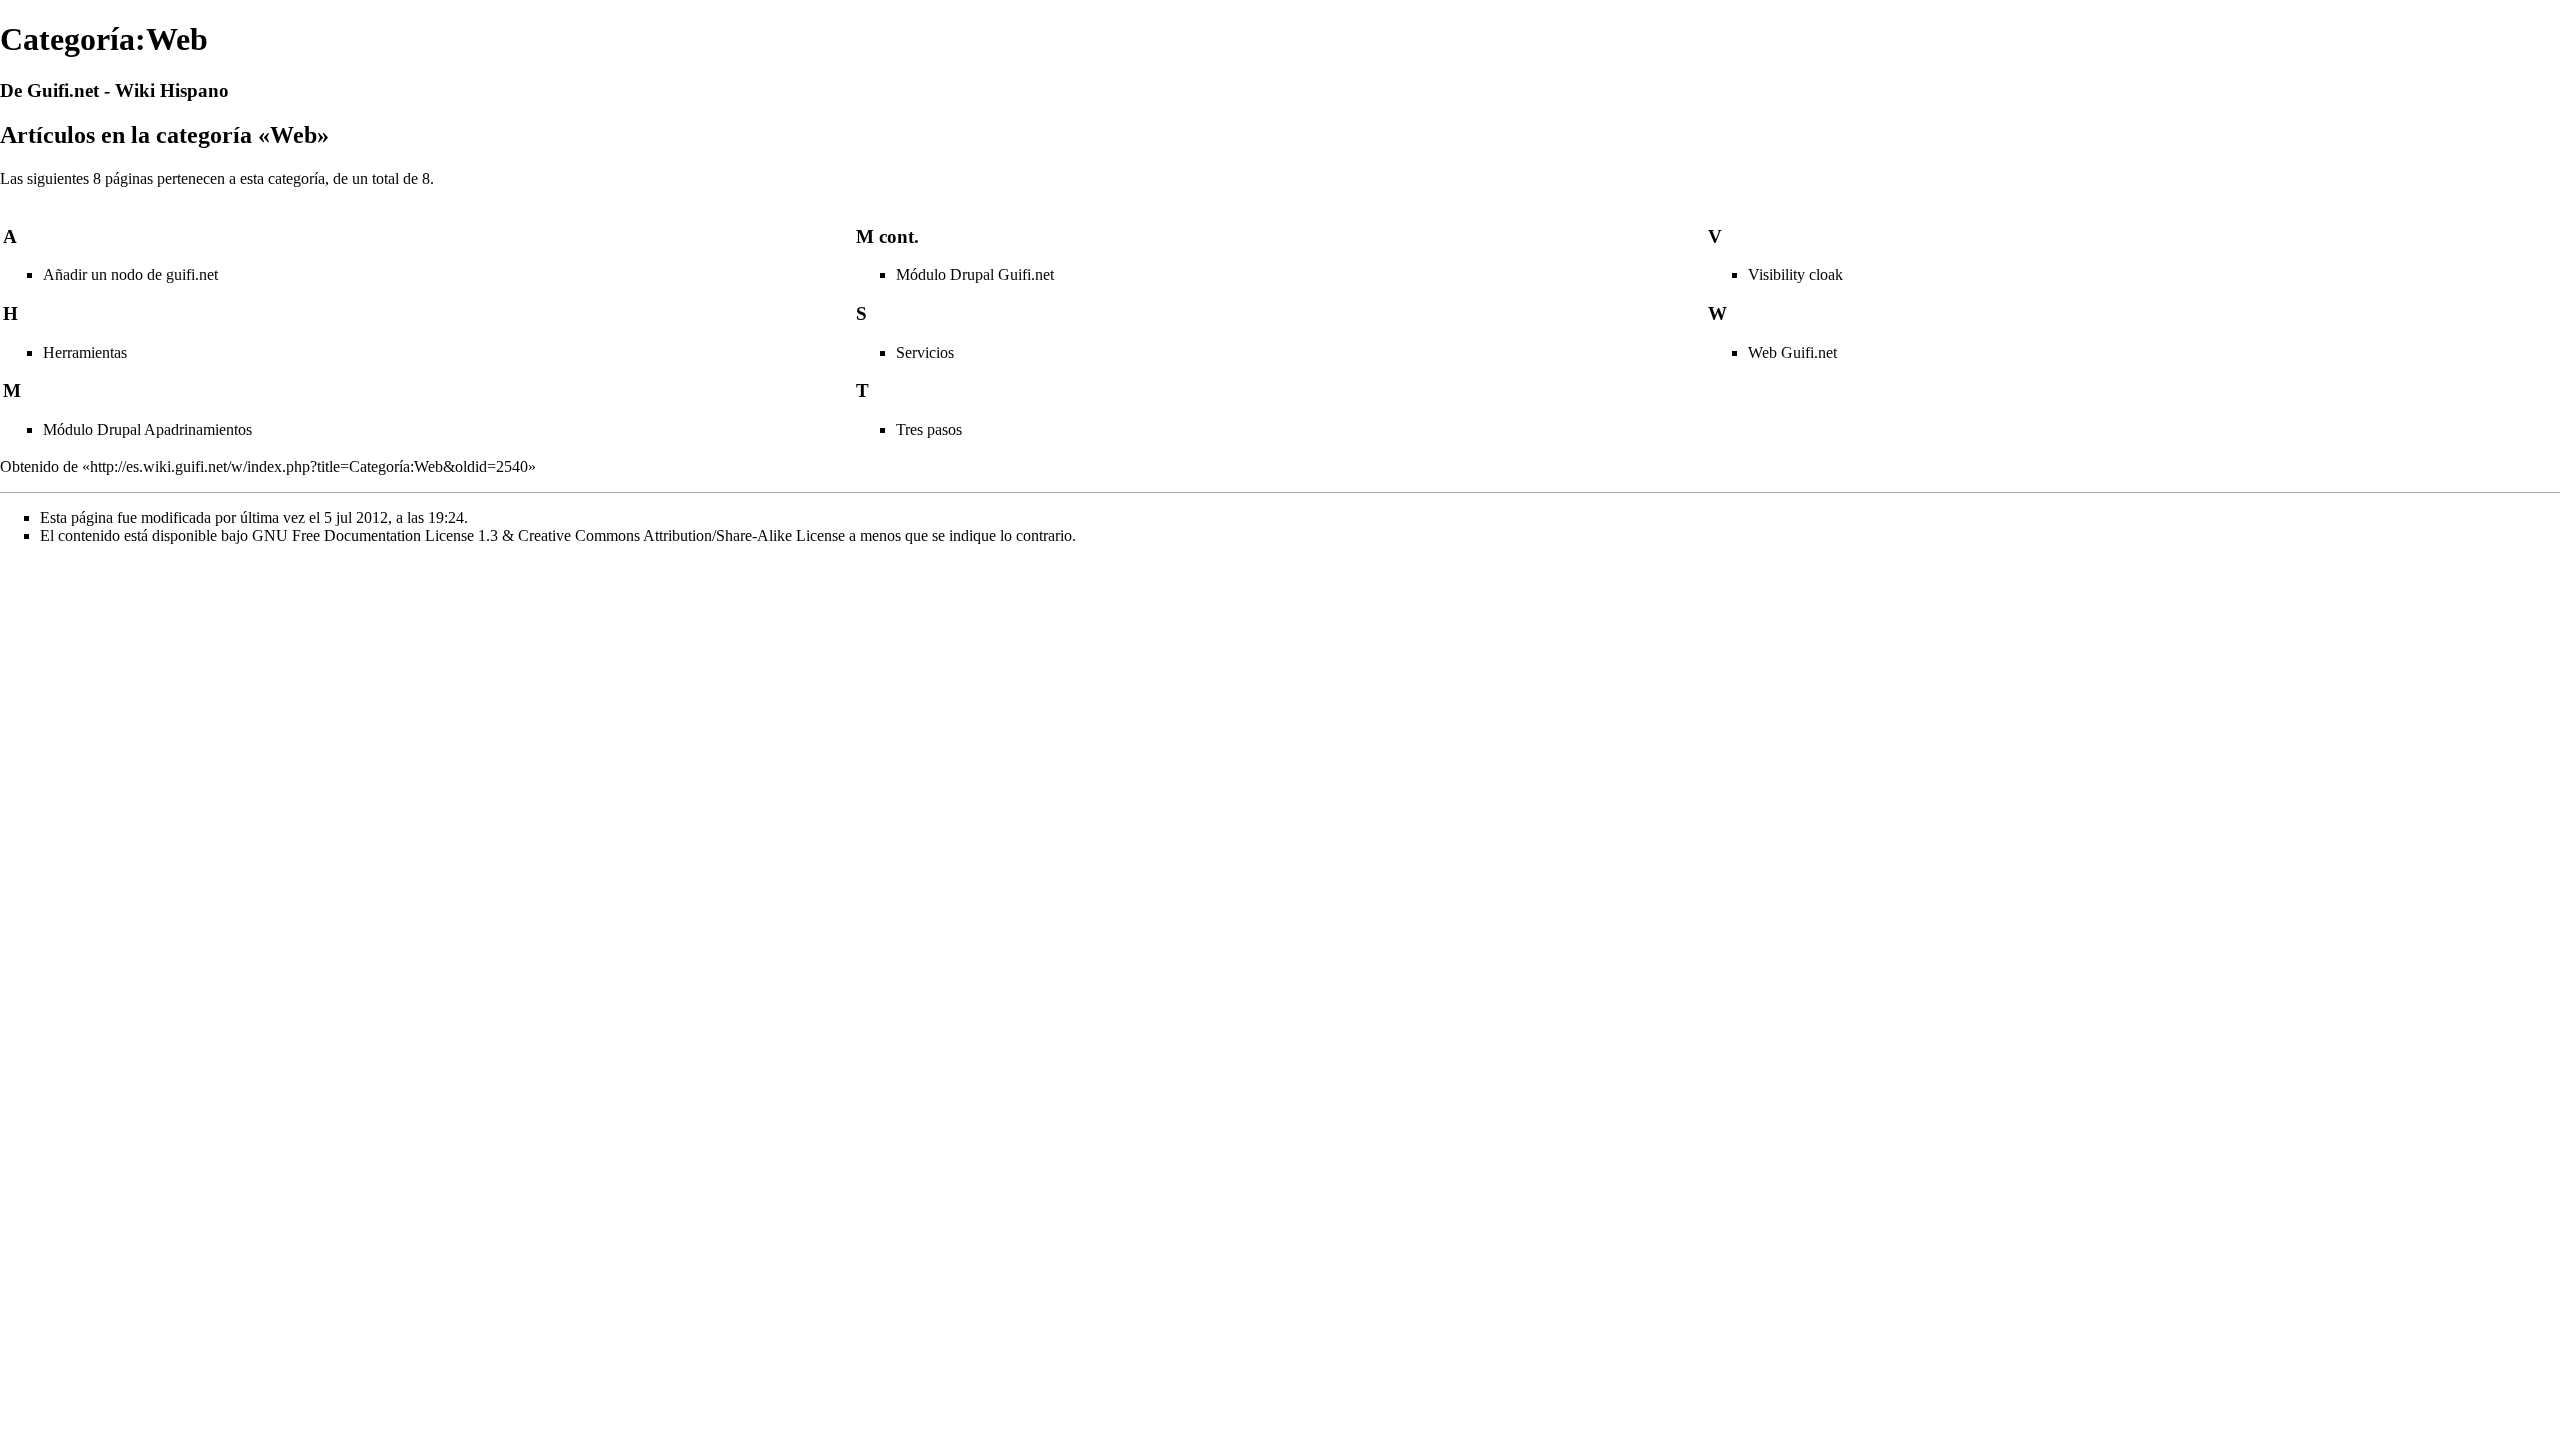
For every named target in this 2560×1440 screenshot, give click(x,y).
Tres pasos (929, 429)
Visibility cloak (1795, 274)
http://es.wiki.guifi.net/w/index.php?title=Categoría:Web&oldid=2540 (309, 466)
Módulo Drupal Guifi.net (975, 274)
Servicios (925, 352)
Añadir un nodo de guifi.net (130, 274)
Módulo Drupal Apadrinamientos (147, 429)
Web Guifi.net (1792, 352)
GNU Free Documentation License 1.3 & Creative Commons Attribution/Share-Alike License (548, 535)
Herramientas (85, 352)
